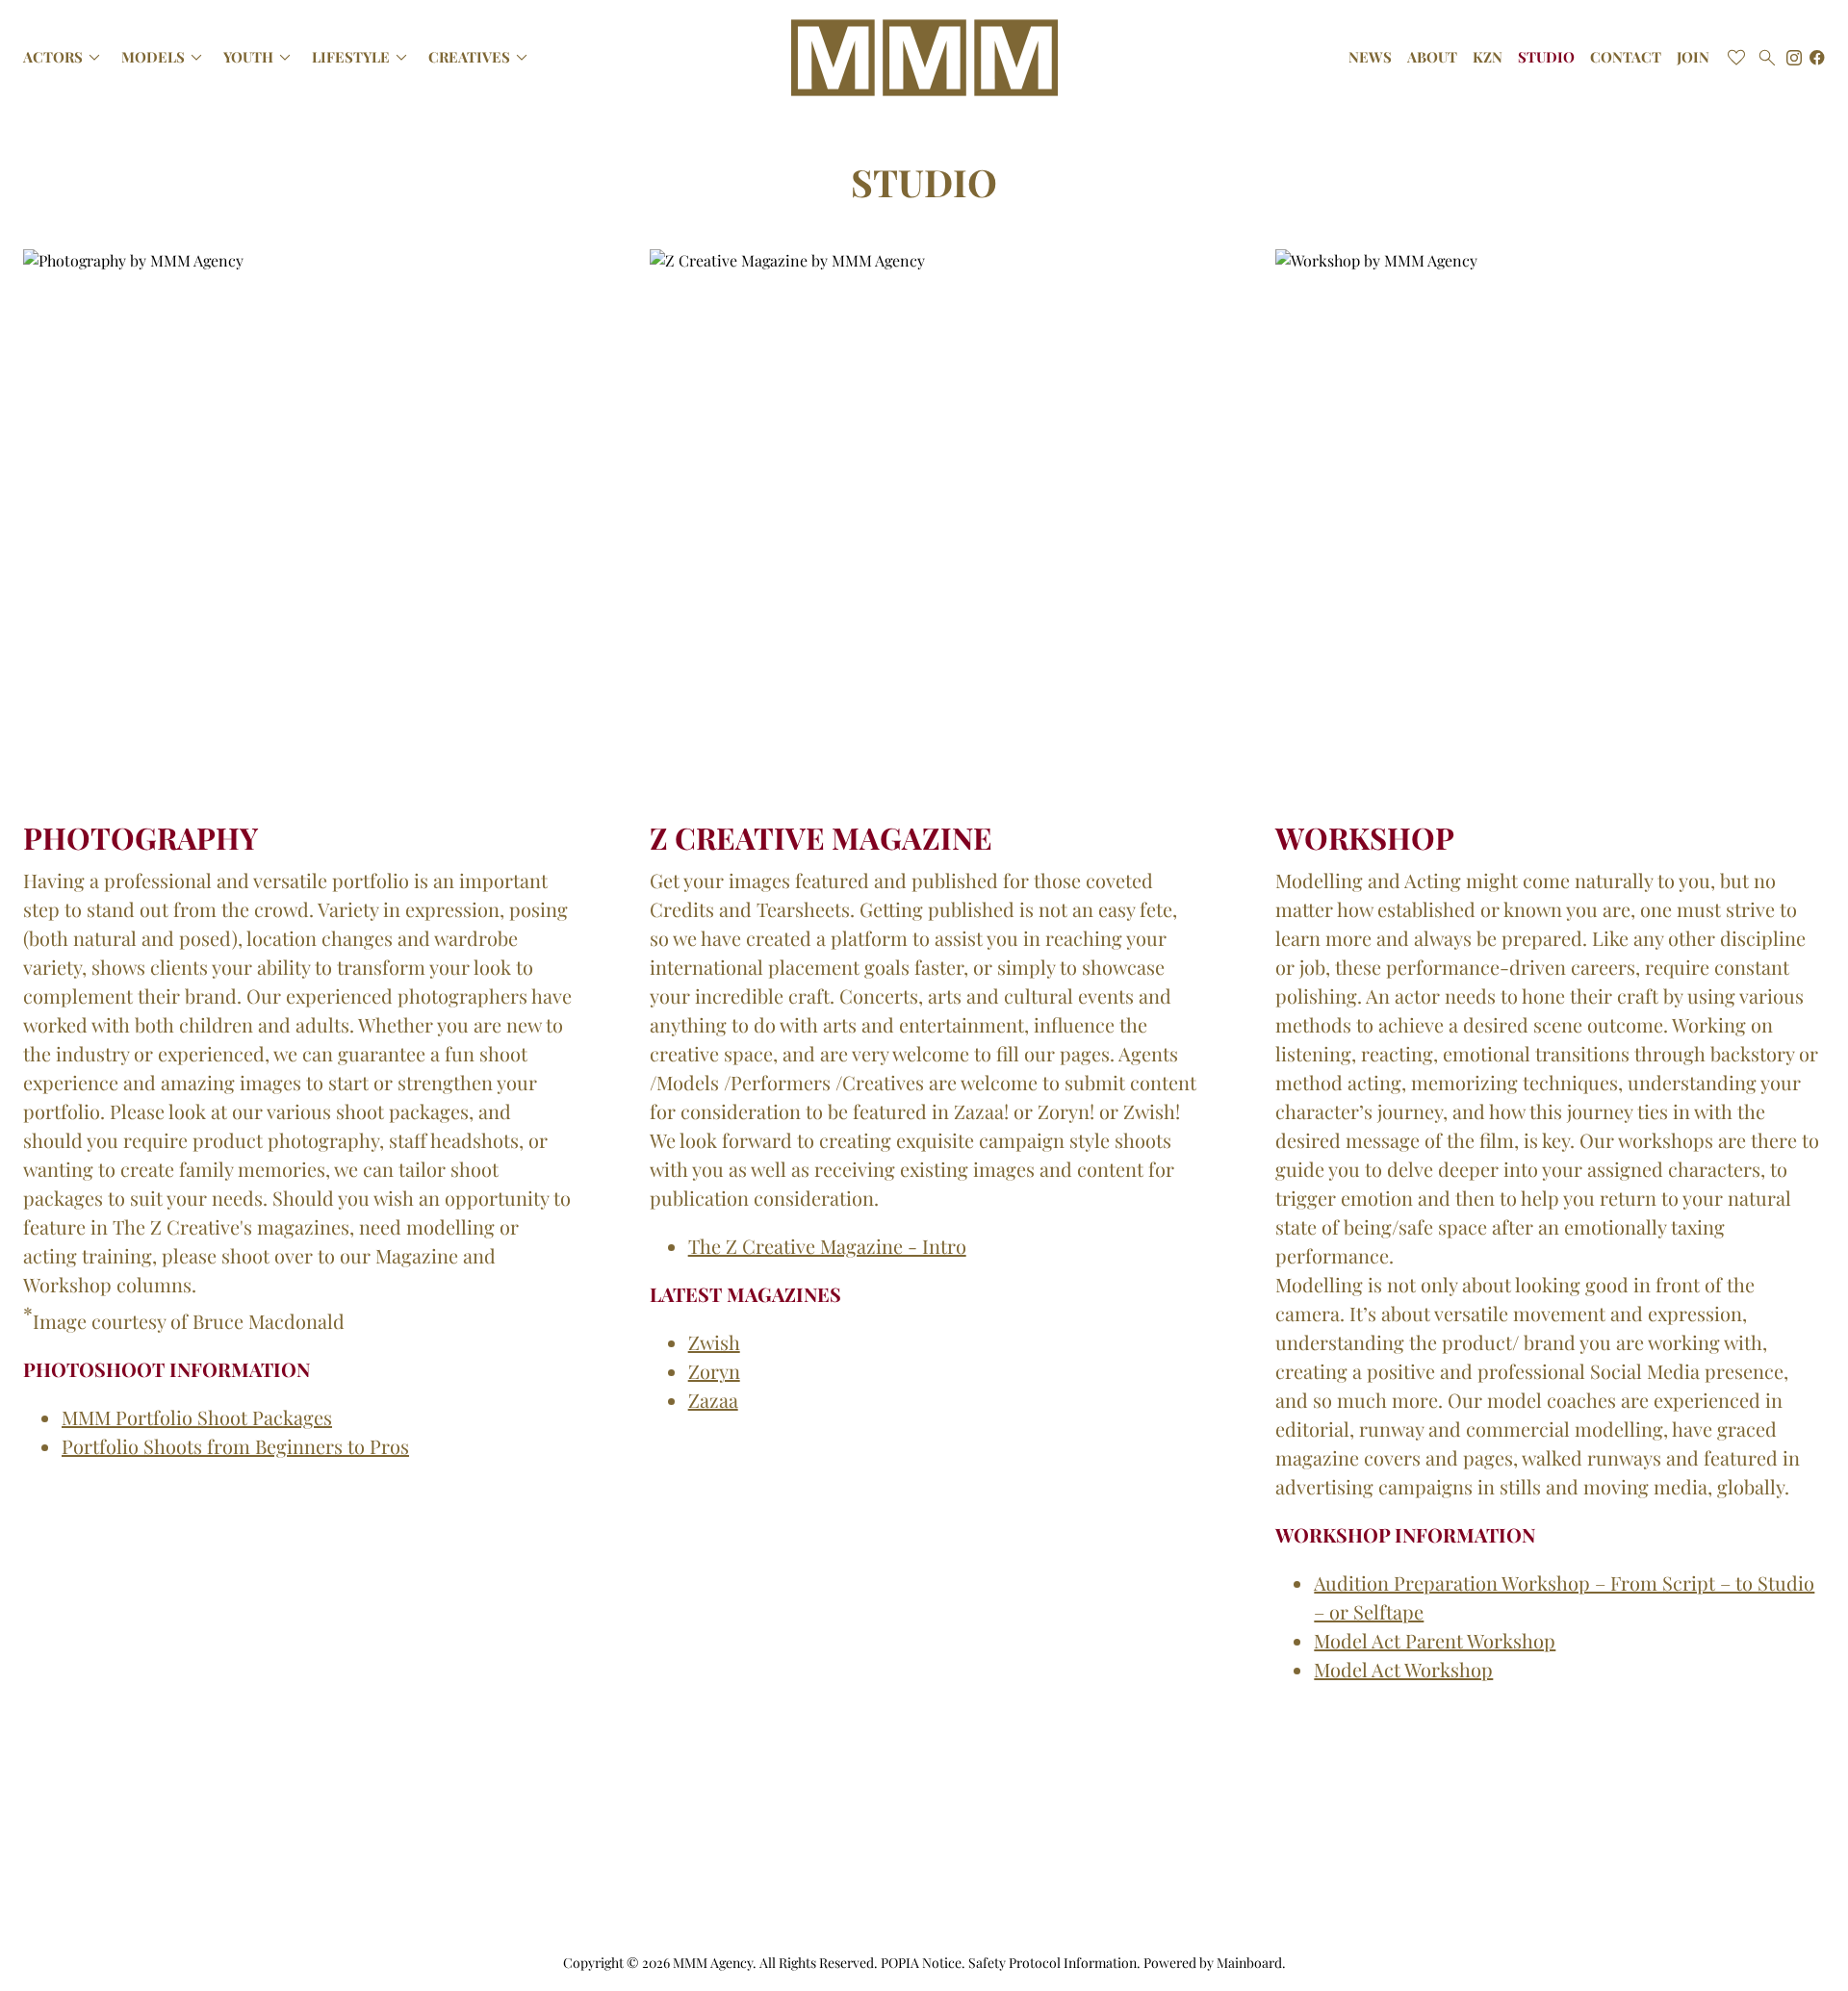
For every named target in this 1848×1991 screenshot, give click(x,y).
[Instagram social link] (1794, 58)
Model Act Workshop (1403, 1669)
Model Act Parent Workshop (1435, 1640)
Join (1693, 57)
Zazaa (713, 1400)
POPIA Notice (921, 1963)
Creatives (481, 58)
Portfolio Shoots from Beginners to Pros (235, 1446)
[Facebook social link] (1817, 58)
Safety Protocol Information (1052, 1963)
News (1370, 57)
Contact (1626, 57)
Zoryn (714, 1371)
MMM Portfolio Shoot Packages (197, 1417)
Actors (64, 58)
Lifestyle (362, 58)
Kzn (1488, 57)
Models (165, 58)
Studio (1546, 57)
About (1432, 57)
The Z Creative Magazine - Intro (827, 1246)
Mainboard (1249, 1963)
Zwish (714, 1342)
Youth (260, 58)
